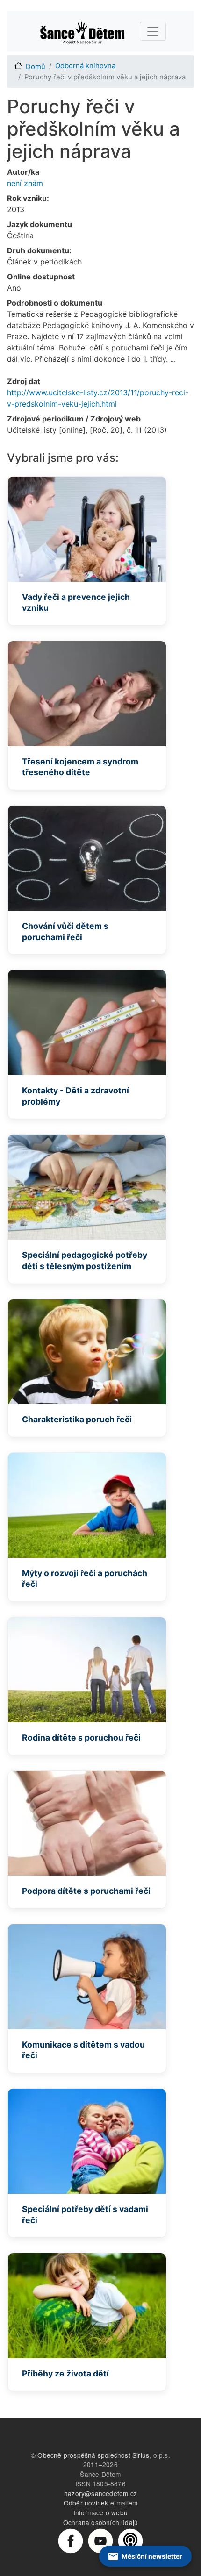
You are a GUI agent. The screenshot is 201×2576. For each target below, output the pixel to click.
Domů (36, 67)
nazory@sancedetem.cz (100, 2493)
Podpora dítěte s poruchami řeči (86, 1891)
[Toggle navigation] (153, 31)
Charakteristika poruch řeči (77, 1419)
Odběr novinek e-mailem (100, 2503)
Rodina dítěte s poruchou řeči (81, 1738)
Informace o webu (100, 2512)
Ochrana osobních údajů (100, 2522)
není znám (25, 183)
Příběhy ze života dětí (65, 2373)
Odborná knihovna (85, 66)
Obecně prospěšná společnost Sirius (93, 2455)
